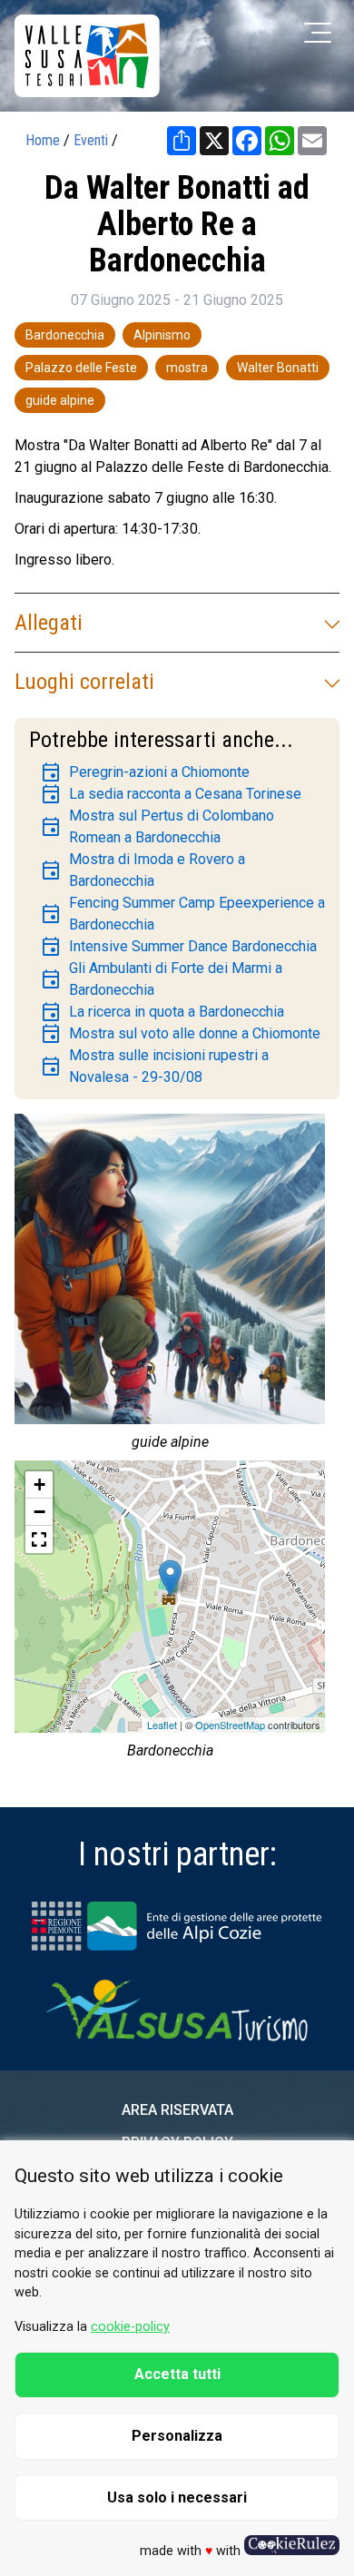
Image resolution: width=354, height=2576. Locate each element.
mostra (187, 368)
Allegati (49, 623)
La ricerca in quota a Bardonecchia (162, 1012)
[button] (39, 1539)
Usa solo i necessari (177, 2497)
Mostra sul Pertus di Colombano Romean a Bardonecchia (157, 826)
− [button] (39, 1512)
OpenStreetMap (230, 1725)
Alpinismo (162, 335)
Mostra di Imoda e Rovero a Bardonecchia (143, 870)
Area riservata (177, 2110)
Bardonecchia (65, 335)
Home (43, 140)
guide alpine (60, 400)
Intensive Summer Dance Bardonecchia (178, 947)
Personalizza (177, 2436)
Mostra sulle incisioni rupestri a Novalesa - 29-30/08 (154, 1066)
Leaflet (162, 1725)
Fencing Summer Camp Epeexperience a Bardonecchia (182, 914)
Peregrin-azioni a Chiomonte (145, 772)
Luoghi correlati (84, 682)
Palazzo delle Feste (81, 368)
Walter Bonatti (278, 368)
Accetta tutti (177, 2374)
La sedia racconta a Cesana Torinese (171, 794)
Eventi (91, 140)
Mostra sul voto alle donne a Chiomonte (180, 1034)
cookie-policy (130, 2327)
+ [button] (39, 1485)
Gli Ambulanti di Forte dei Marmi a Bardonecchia (161, 979)
